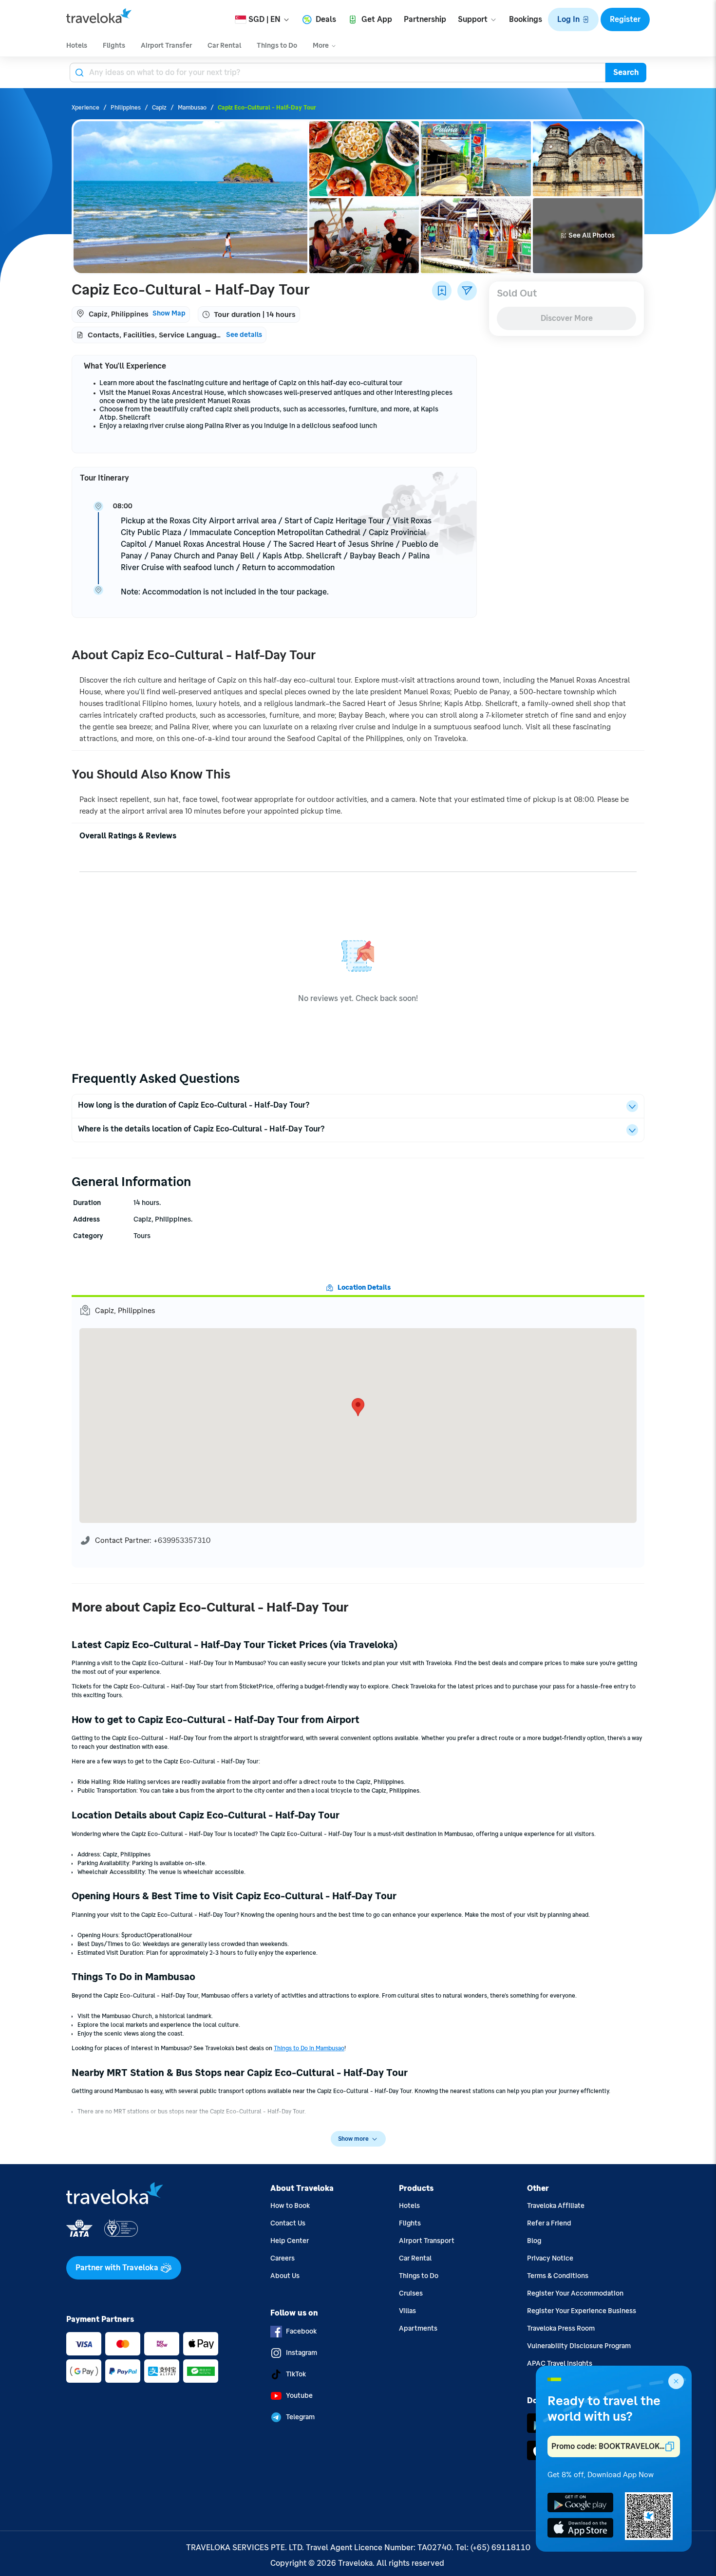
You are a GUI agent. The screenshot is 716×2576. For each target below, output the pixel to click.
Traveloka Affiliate (556, 2206)
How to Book (290, 2206)
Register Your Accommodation (575, 2293)
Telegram (300, 2417)
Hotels (409, 2206)
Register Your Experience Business (582, 2311)
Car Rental (415, 2258)
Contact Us (288, 2223)
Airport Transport (427, 2241)
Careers (283, 2258)
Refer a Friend (549, 2223)
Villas (407, 2311)
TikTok (296, 2374)
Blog (534, 2241)
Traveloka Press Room (561, 2328)
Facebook (301, 2331)
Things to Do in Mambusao (309, 2048)
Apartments (418, 2328)
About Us (285, 2276)
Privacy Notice (550, 2258)
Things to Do (419, 2276)
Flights (410, 2223)
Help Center (290, 2241)
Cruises (411, 2293)
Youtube (299, 2396)
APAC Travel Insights (560, 2363)
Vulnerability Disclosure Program (579, 2346)
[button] (573, 19)
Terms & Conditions (558, 2276)
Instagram (301, 2353)
